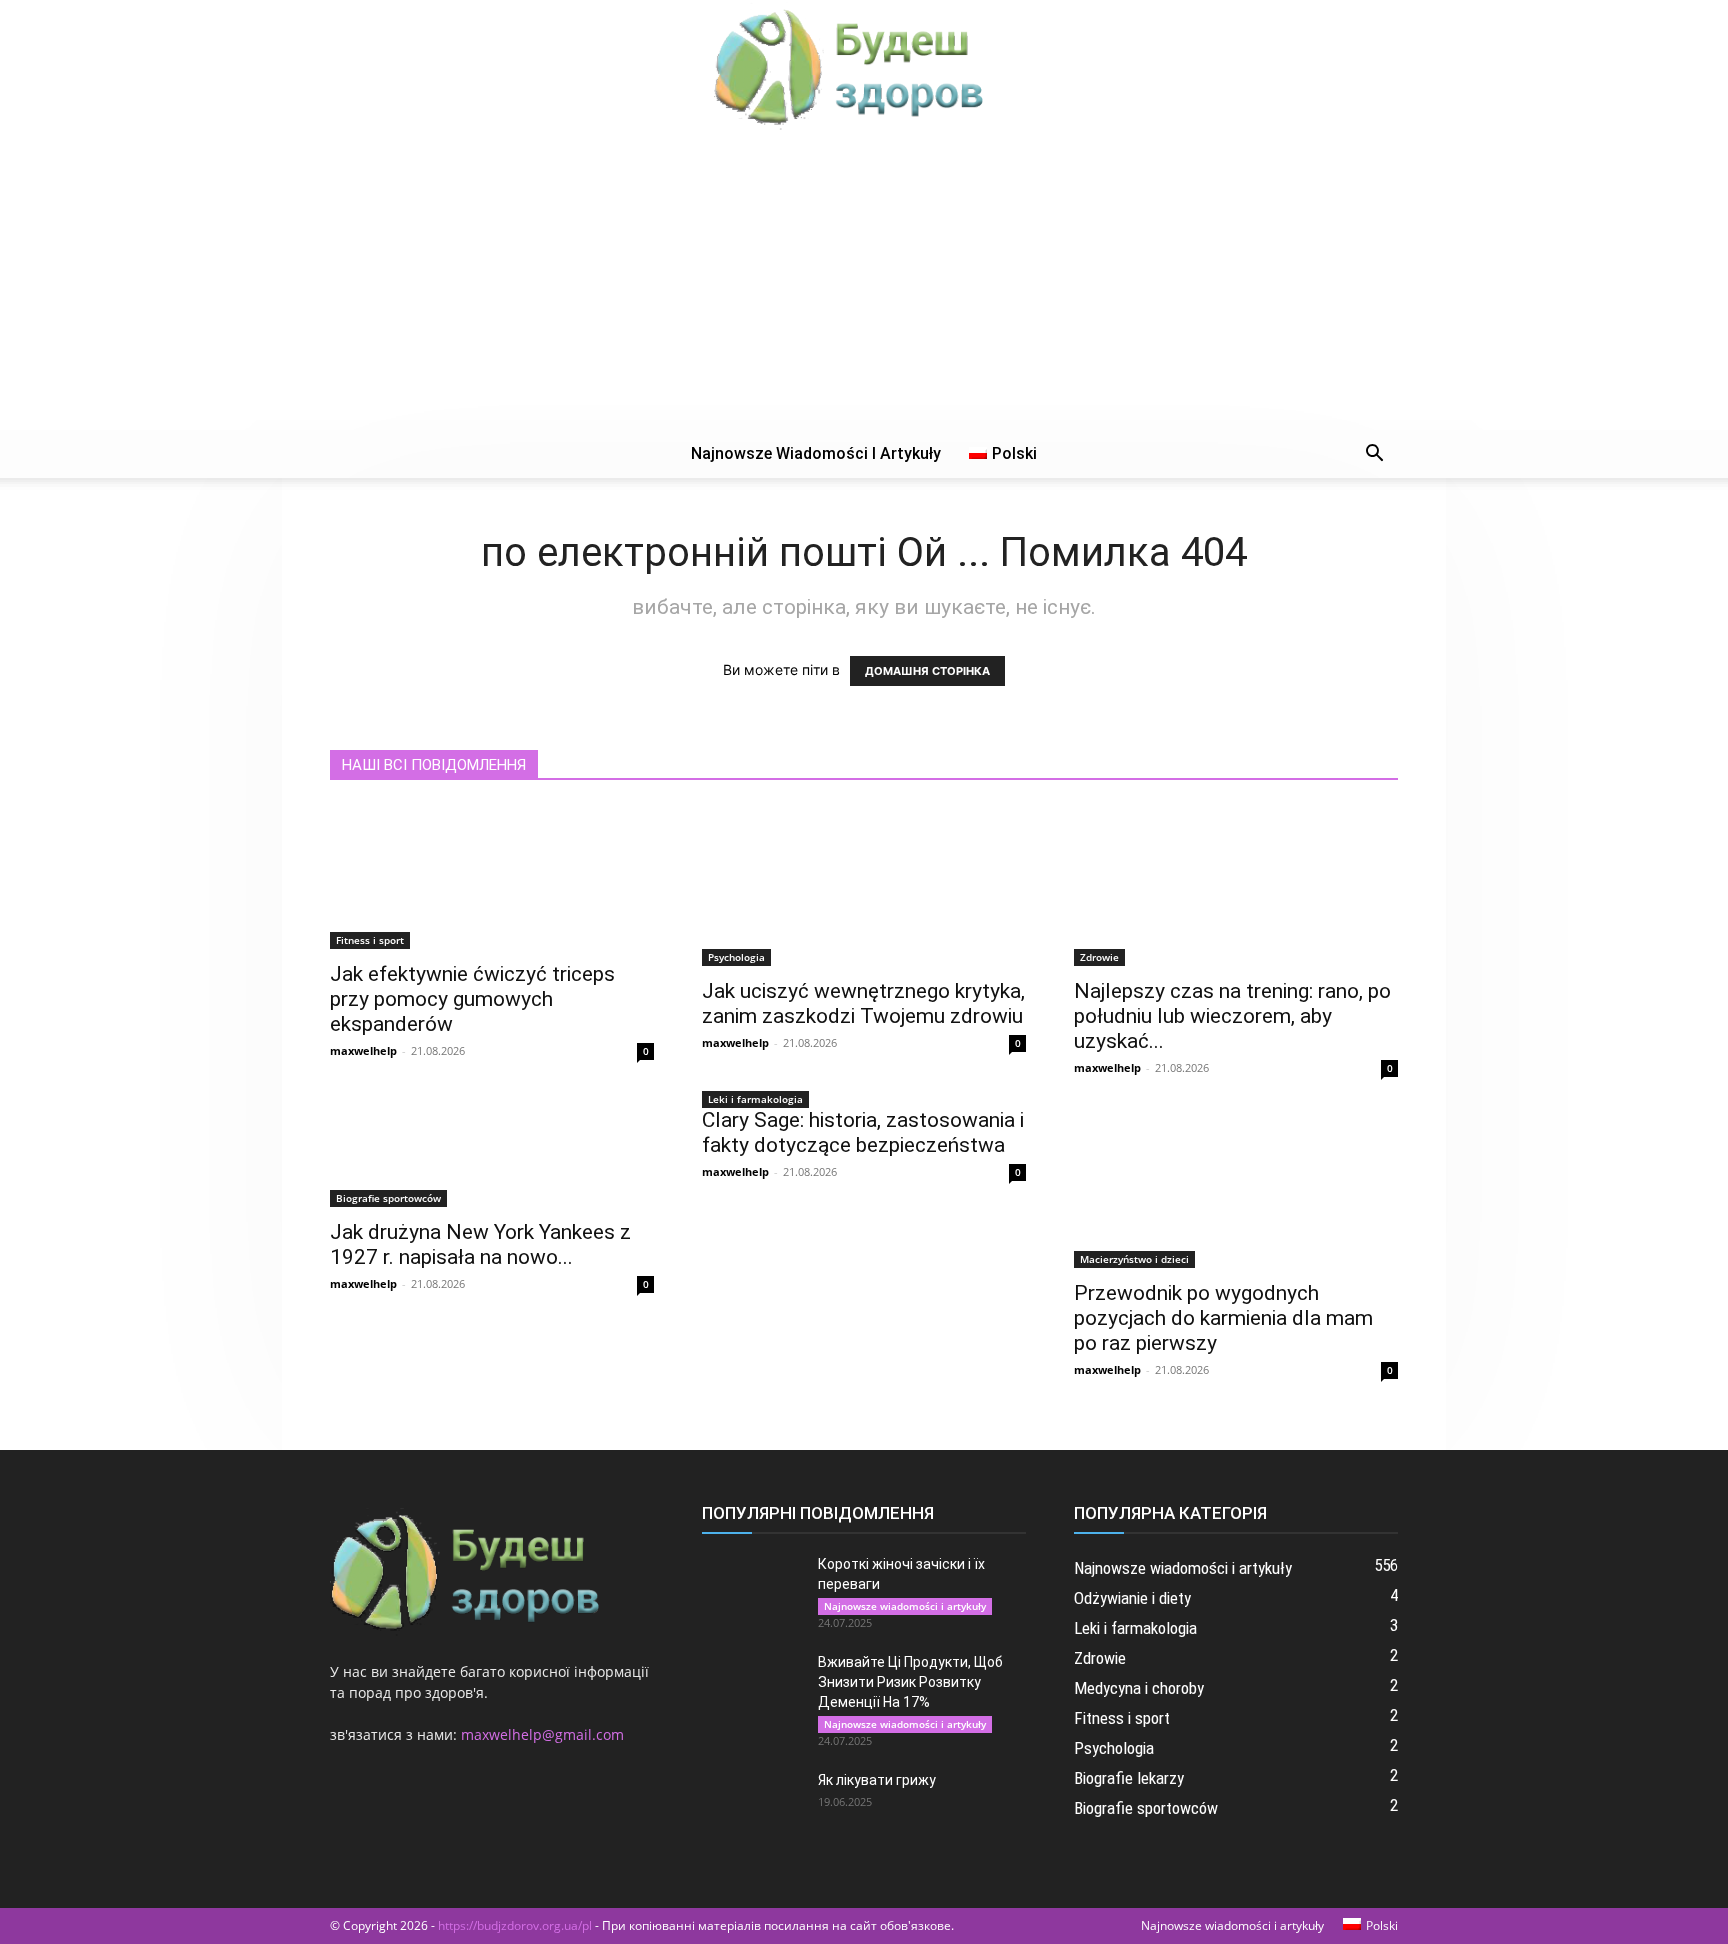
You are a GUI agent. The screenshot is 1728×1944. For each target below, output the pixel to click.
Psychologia (736, 957)
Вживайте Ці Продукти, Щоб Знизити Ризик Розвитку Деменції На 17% (910, 1682)
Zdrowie (1099, 957)
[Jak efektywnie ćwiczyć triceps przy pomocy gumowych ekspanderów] (492, 877)
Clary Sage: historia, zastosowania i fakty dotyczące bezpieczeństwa (863, 1132)
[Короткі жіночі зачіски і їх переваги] (752, 1589)
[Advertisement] (864, 280)
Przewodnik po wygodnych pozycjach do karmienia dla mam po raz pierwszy (1223, 1318)
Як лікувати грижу (877, 1780)
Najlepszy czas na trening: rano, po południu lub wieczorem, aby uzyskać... (1232, 1016)
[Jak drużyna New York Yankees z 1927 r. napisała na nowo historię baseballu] (492, 1157)
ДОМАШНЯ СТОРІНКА (927, 671)
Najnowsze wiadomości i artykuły (816, 453)
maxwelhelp (363, 1050)
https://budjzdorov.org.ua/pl (515, 1925)
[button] (1374, 455)
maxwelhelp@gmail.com (542, 1734)
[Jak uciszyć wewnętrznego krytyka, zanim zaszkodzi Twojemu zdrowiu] (864, 886)
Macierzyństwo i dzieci (1134, 1259)
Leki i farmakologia (755, 1099)
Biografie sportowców (388, 1198)
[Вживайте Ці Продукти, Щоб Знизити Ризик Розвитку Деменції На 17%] (752, 1687)
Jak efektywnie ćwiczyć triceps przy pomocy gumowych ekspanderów (472, 999)
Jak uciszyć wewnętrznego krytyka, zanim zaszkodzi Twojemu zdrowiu (863, 1003)
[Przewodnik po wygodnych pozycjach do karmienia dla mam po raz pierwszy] (1236, 1188)
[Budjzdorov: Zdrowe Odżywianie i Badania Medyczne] (864, 66)
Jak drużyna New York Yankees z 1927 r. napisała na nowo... (480, 1244)
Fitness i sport (370, 940)
